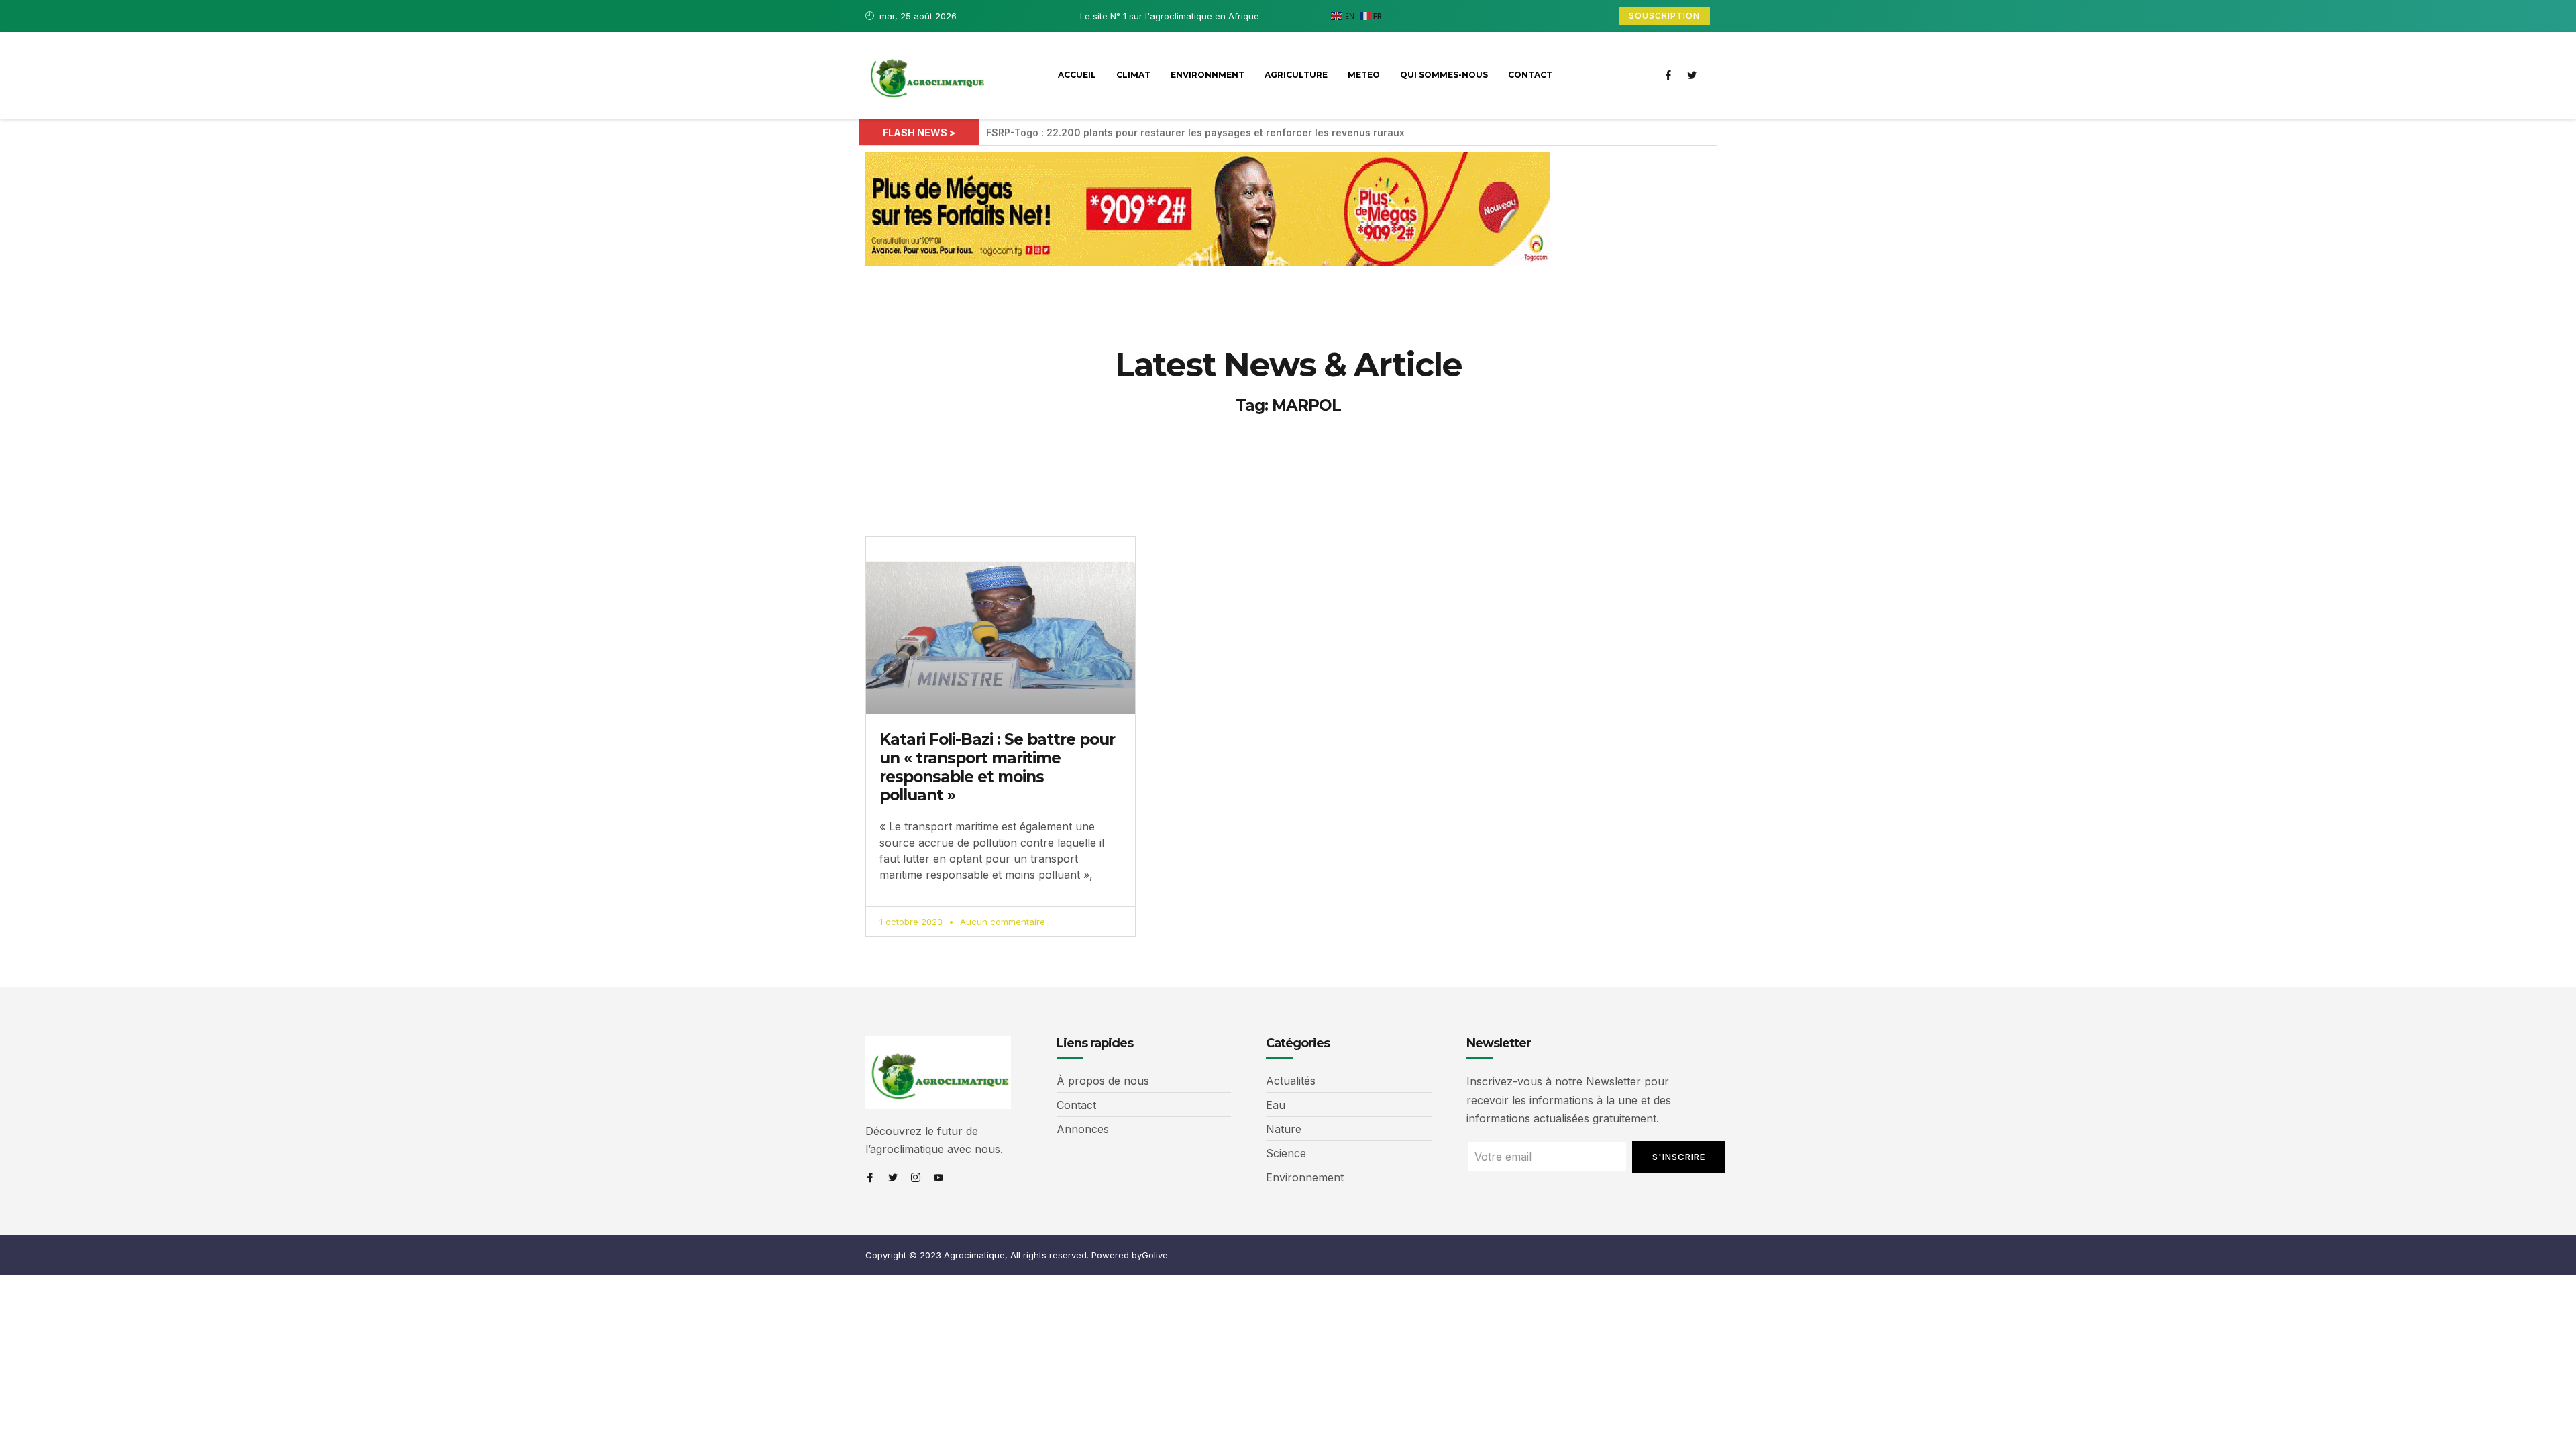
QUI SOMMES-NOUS (1444, 75)
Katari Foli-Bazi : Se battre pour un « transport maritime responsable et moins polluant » (997, 767)
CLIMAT (1133, 75)
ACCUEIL (1077, 75)
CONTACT (1530, 75)
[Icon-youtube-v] (938, 1177)
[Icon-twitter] (1692, 75)
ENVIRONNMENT (1207, 75)
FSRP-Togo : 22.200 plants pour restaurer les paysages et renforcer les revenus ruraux (1195, 132)
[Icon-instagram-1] (916, 1177)
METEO (1364, 75)
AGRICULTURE (1296, 75)
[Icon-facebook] (1668, 75)
